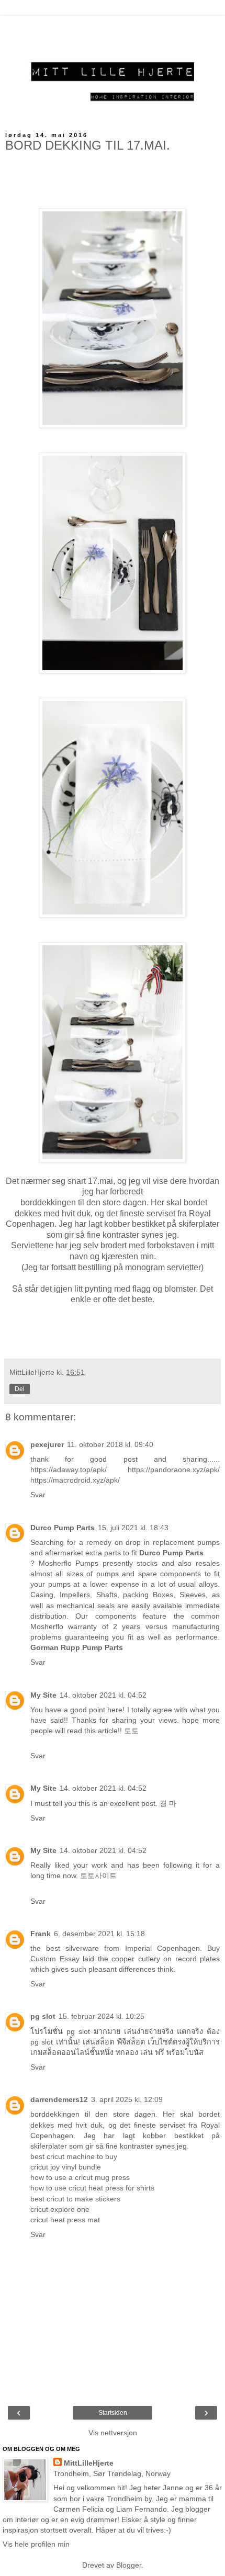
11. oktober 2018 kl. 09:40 (110, 1444)
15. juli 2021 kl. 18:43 (133, 1528)
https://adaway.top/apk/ (69, 1470)
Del (20, 1389)
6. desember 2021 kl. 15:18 (99, 1934)
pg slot (43, 2016)
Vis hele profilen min (36, 2544)
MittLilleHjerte (89, 2463)
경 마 (168, 1803)
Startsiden (113, 2413)
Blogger (129, 2565)
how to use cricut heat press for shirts (92, 2188)
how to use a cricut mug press (80, 2177)
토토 (131, 1731)
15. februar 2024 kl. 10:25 (102, 2016)
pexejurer (47, 1444)
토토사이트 (98, 1875)
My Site (43, 1695)
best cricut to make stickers (75, 2199)
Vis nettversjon (113, 2433)
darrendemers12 (59, 2099)
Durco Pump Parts (63, 1528)
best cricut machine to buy (74, 2156)
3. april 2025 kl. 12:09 (127, 2099)
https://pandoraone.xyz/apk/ (174, 1470)
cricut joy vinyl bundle (66, 2167)
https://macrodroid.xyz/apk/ (75, 1480)
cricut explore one (60, 2209)
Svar (38, 1495)
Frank (41, 1934)
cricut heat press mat (65, 2220)
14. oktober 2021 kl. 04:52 (103, 1695)
